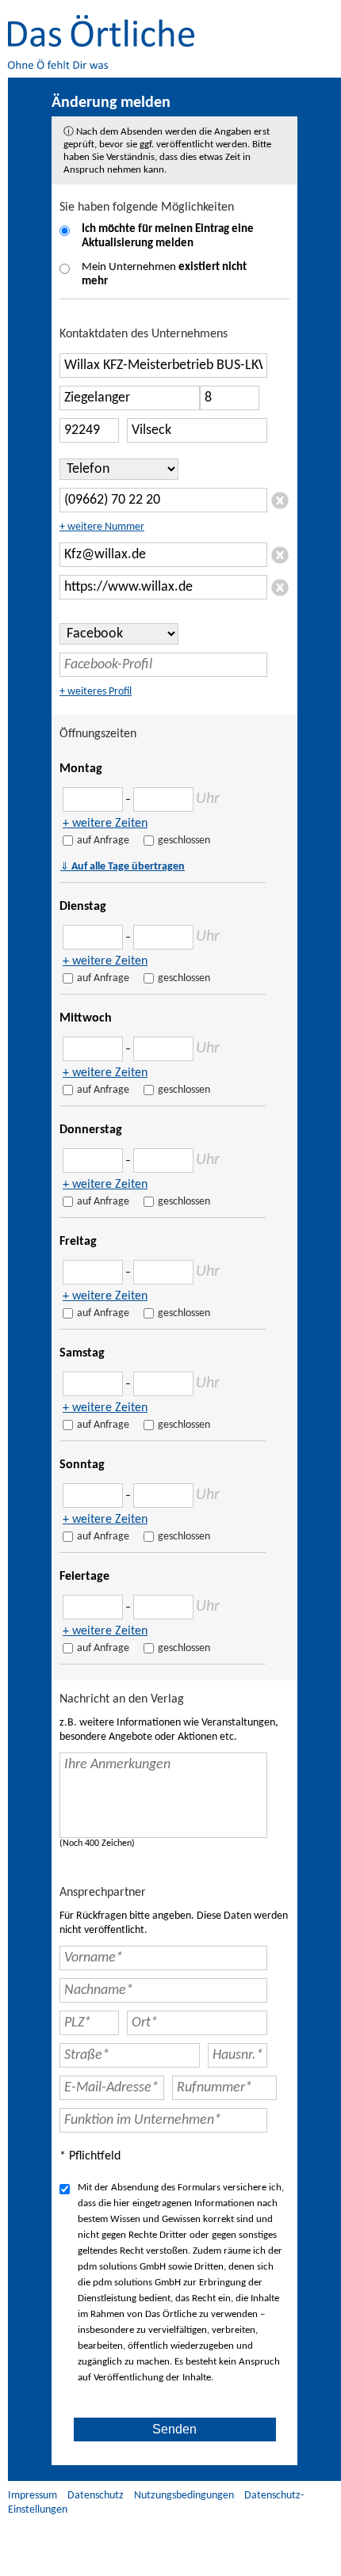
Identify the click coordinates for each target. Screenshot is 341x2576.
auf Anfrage (103, 841)
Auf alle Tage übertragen (123, 866)
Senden (174, 2429)
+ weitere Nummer (102, 527)
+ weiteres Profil (96, 692)
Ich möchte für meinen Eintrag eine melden (168, 236)
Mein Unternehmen (164, 274)
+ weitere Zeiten (105, 824)
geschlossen (184, 841)
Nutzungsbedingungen (184, 2496)
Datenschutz (96, 2496)
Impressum (33, 2496)
